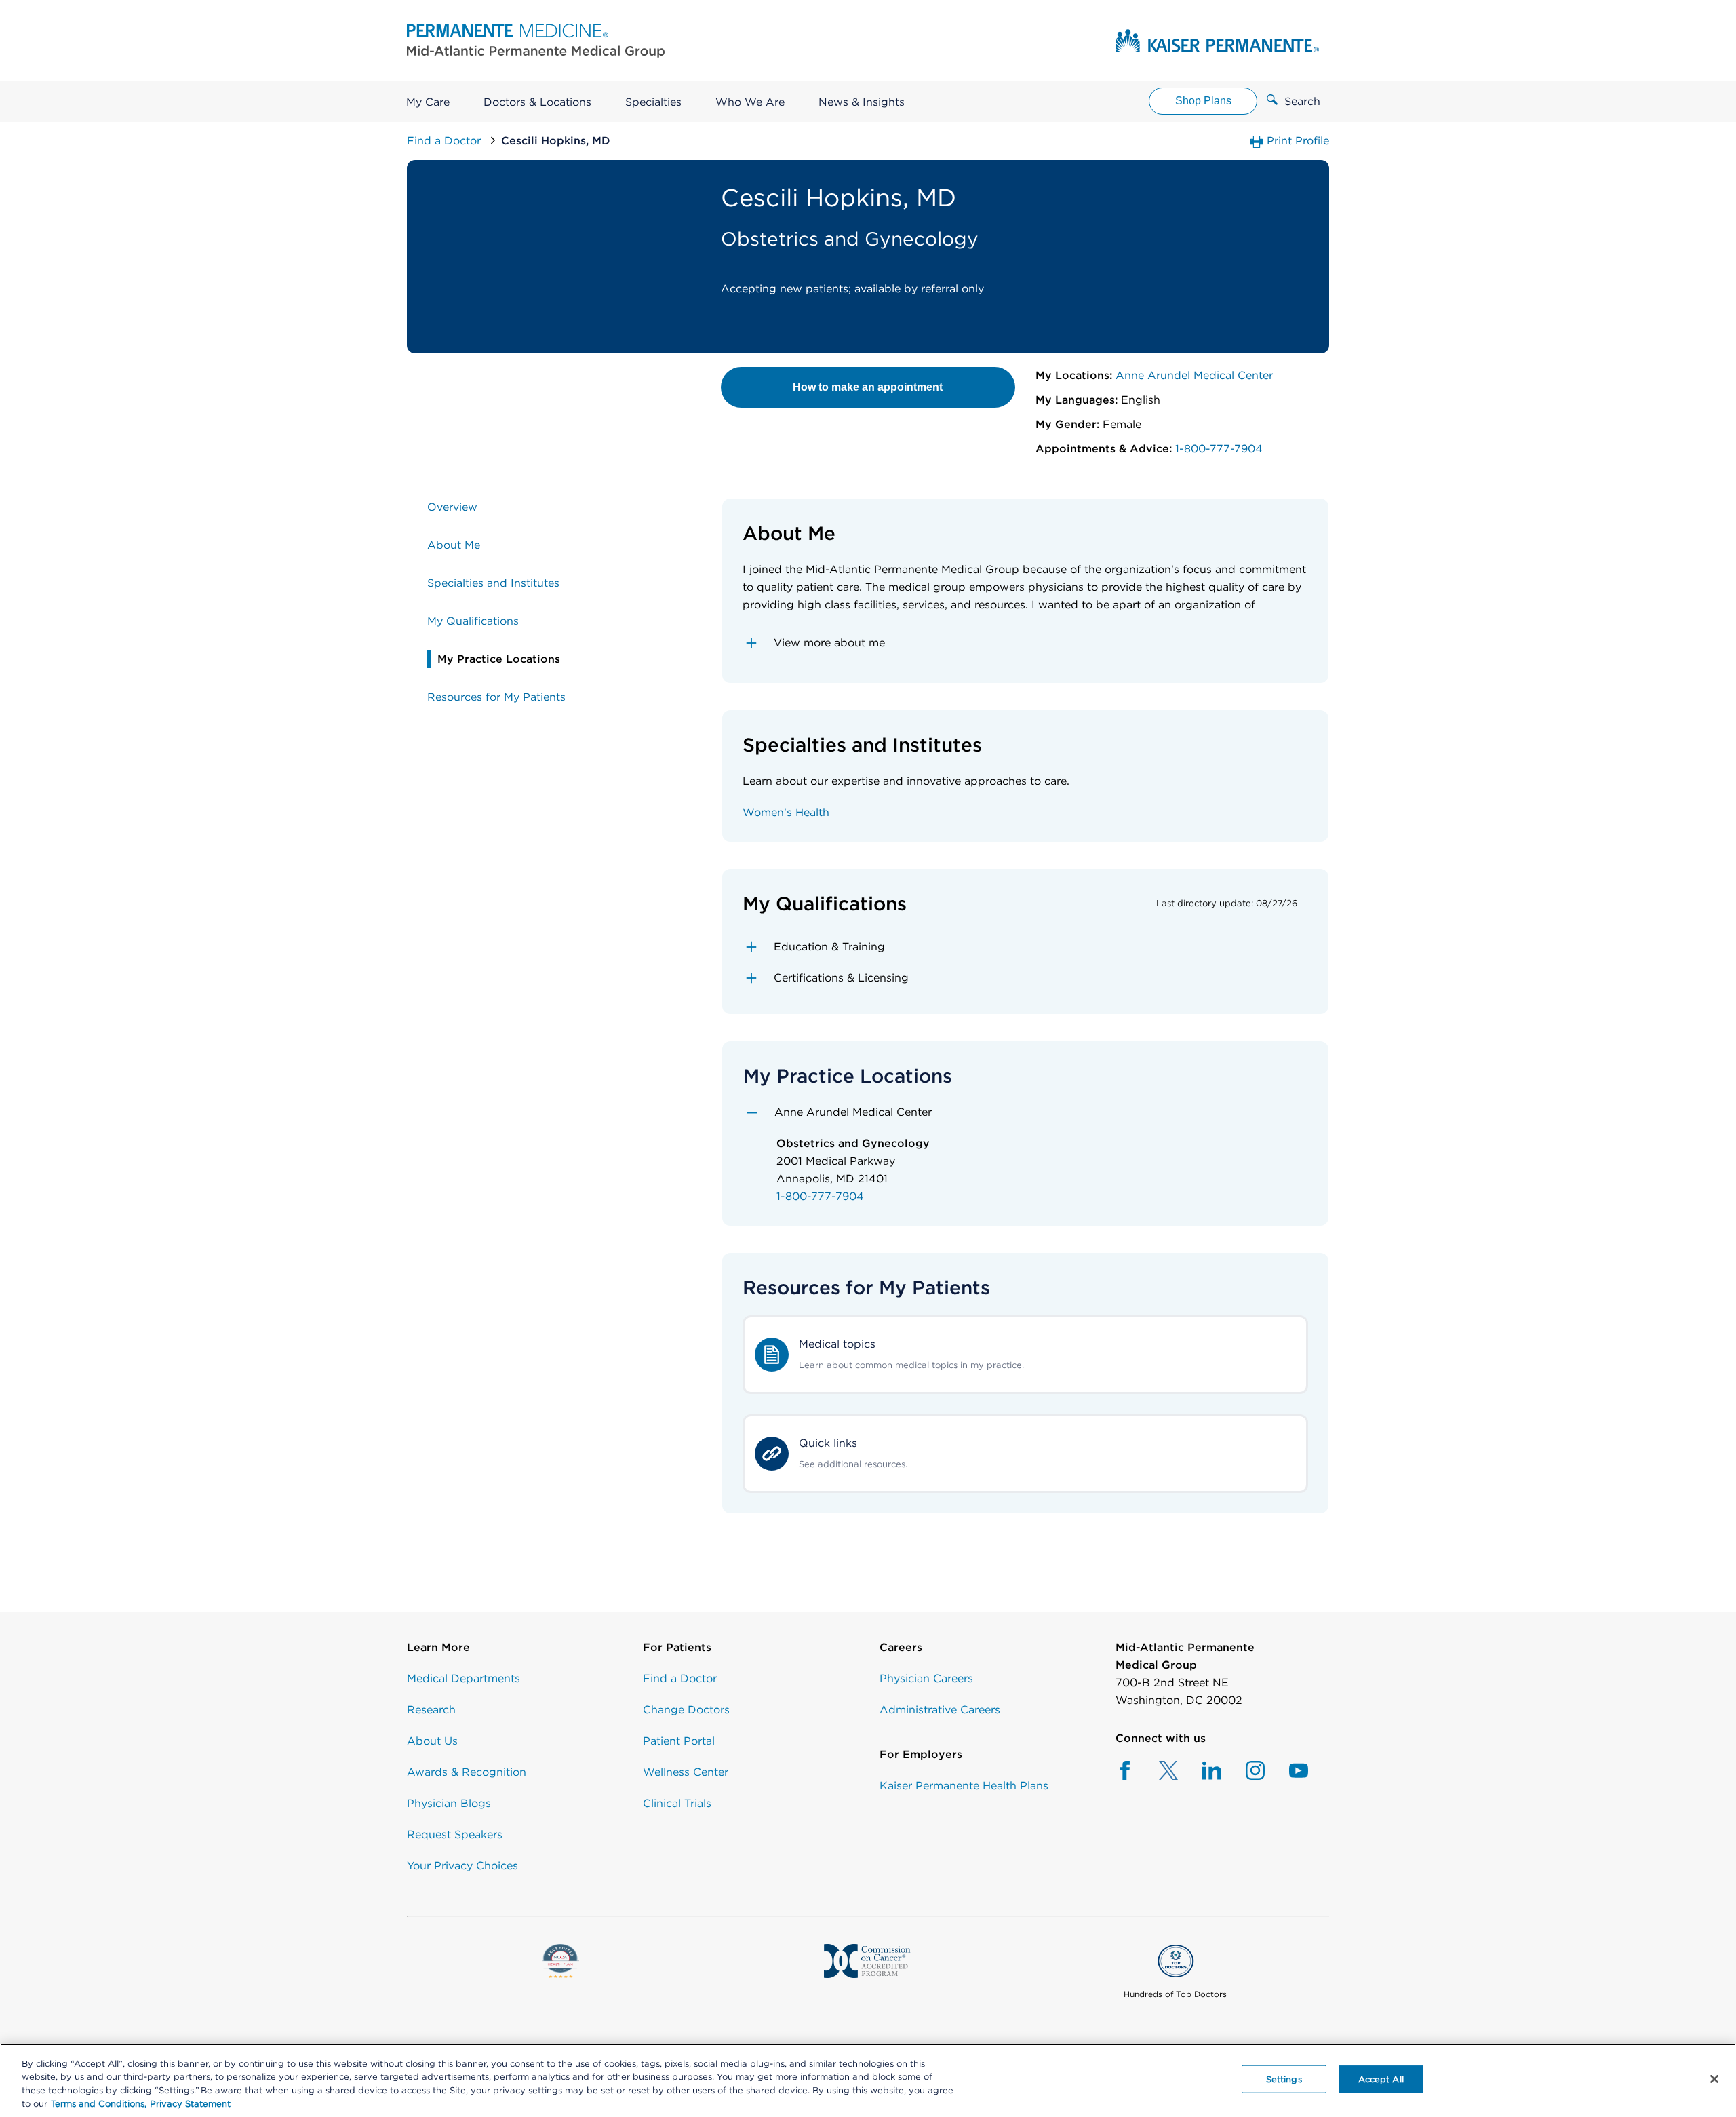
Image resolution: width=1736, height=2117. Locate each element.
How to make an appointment (868, 387)
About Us (432, 1741)
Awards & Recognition (467, 1772)
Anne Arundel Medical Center (1192, 375)
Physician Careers (926, 1678)
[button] (1026, 643)
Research (431, 1710)
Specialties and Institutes (493, 583)
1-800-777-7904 (1217, 449)
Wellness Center (686, 1772)
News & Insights (862, 102)
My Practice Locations (499, 659)
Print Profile (1296, 141)
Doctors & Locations (537, 102)
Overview (452, 507)
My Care (428, 102)
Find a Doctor (446, 141)
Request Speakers (455, 1834)
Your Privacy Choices (462, 1866)
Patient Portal (679, 1741)
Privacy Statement (190, 2103)
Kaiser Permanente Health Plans (964, 1786)
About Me (454, 545)
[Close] (1714, 2079)
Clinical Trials (677, 1803)
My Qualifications (473, 621)
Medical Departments (463, 1678)
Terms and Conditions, (99, 2103)
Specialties (653, 102)
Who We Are (750, 102)
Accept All (1381, 2079)
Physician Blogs (449, 1803)
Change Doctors (686, 1710)
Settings (1284, 2079)
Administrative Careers (940, 1710)
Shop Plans (1203, 101)
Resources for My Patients (496, 697)
